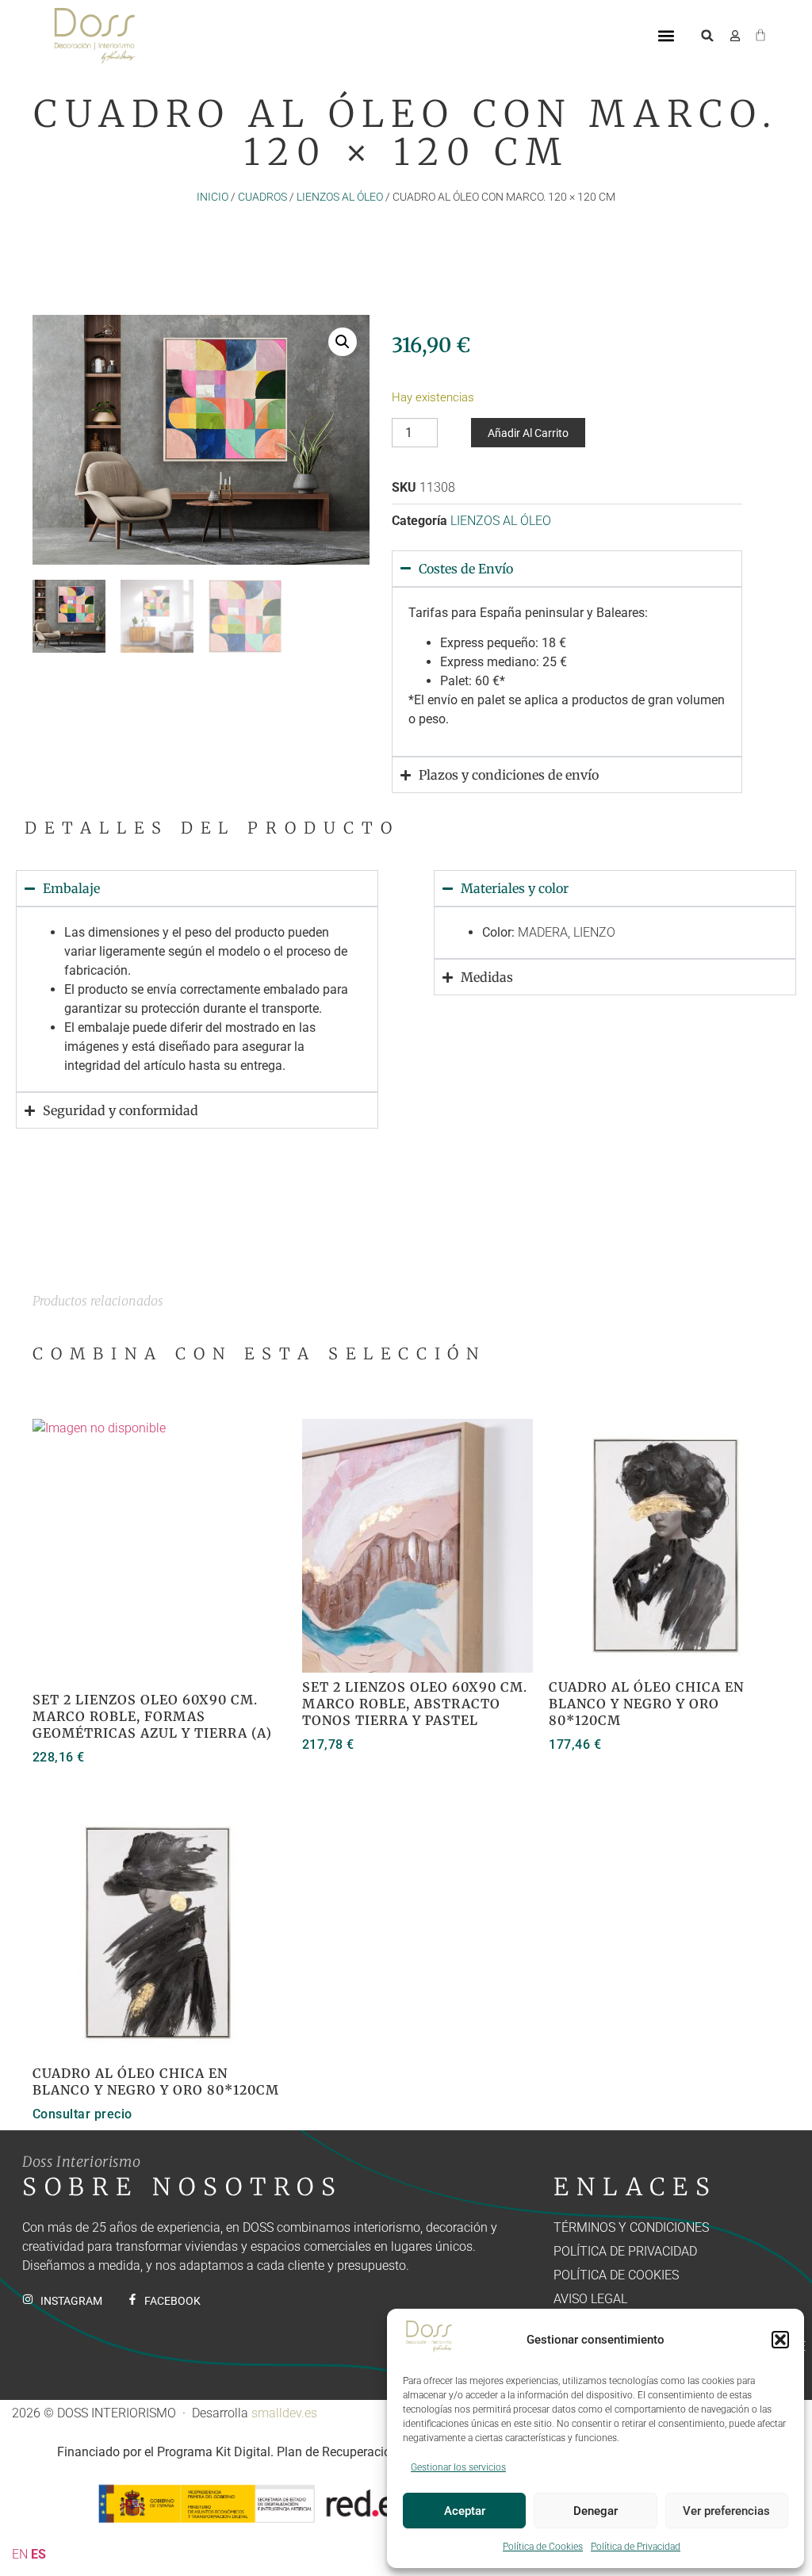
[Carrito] (760, 33)
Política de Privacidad (636, 2547)
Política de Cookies (543, 2547)
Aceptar (465, 2511)
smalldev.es (284, 2413)
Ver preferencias (726, 2511)
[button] (780, 2340)
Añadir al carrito (528, 433)
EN (20, 2554)
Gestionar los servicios (458, 2467)
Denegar (596, 2511)
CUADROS (262, 197)
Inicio (213, 197)
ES (38, 2554)
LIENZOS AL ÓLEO (340, 197)
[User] (735, 36)
